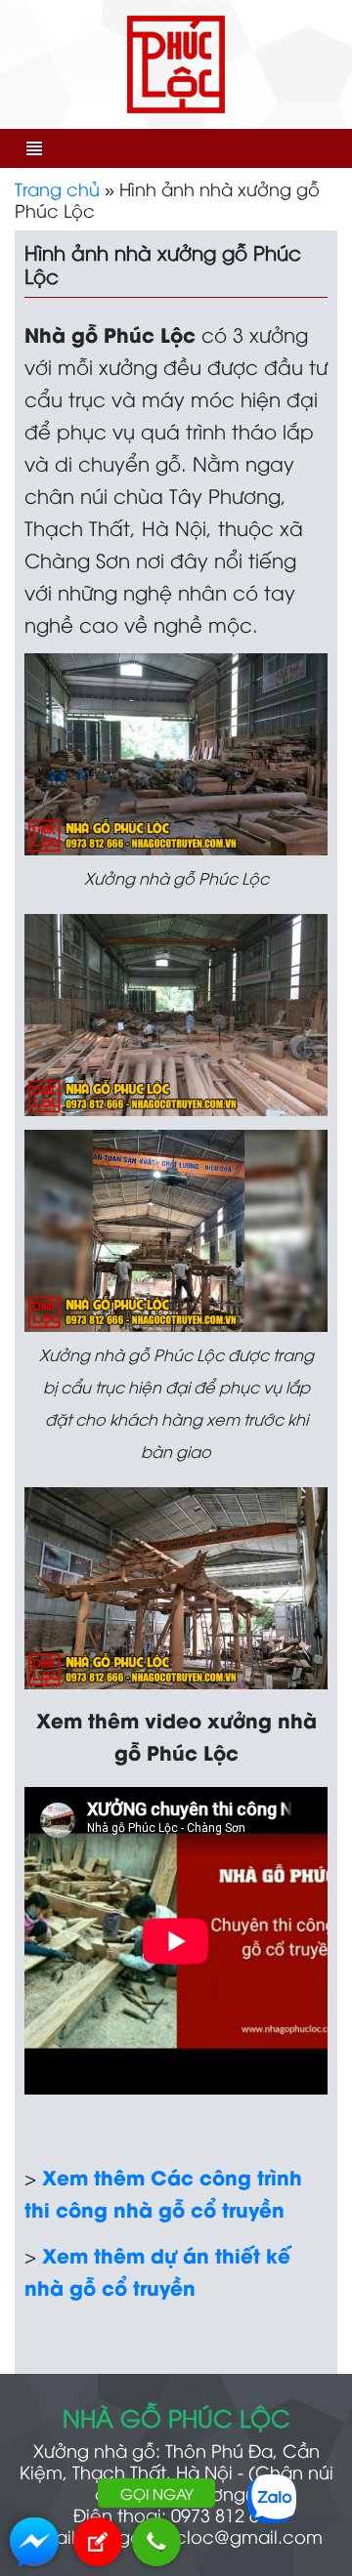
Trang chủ (57, 188)
